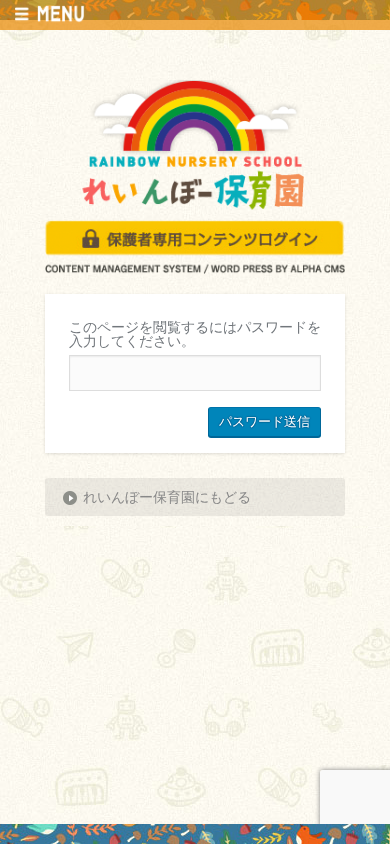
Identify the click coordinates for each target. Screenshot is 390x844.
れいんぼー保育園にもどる (167, 497)
